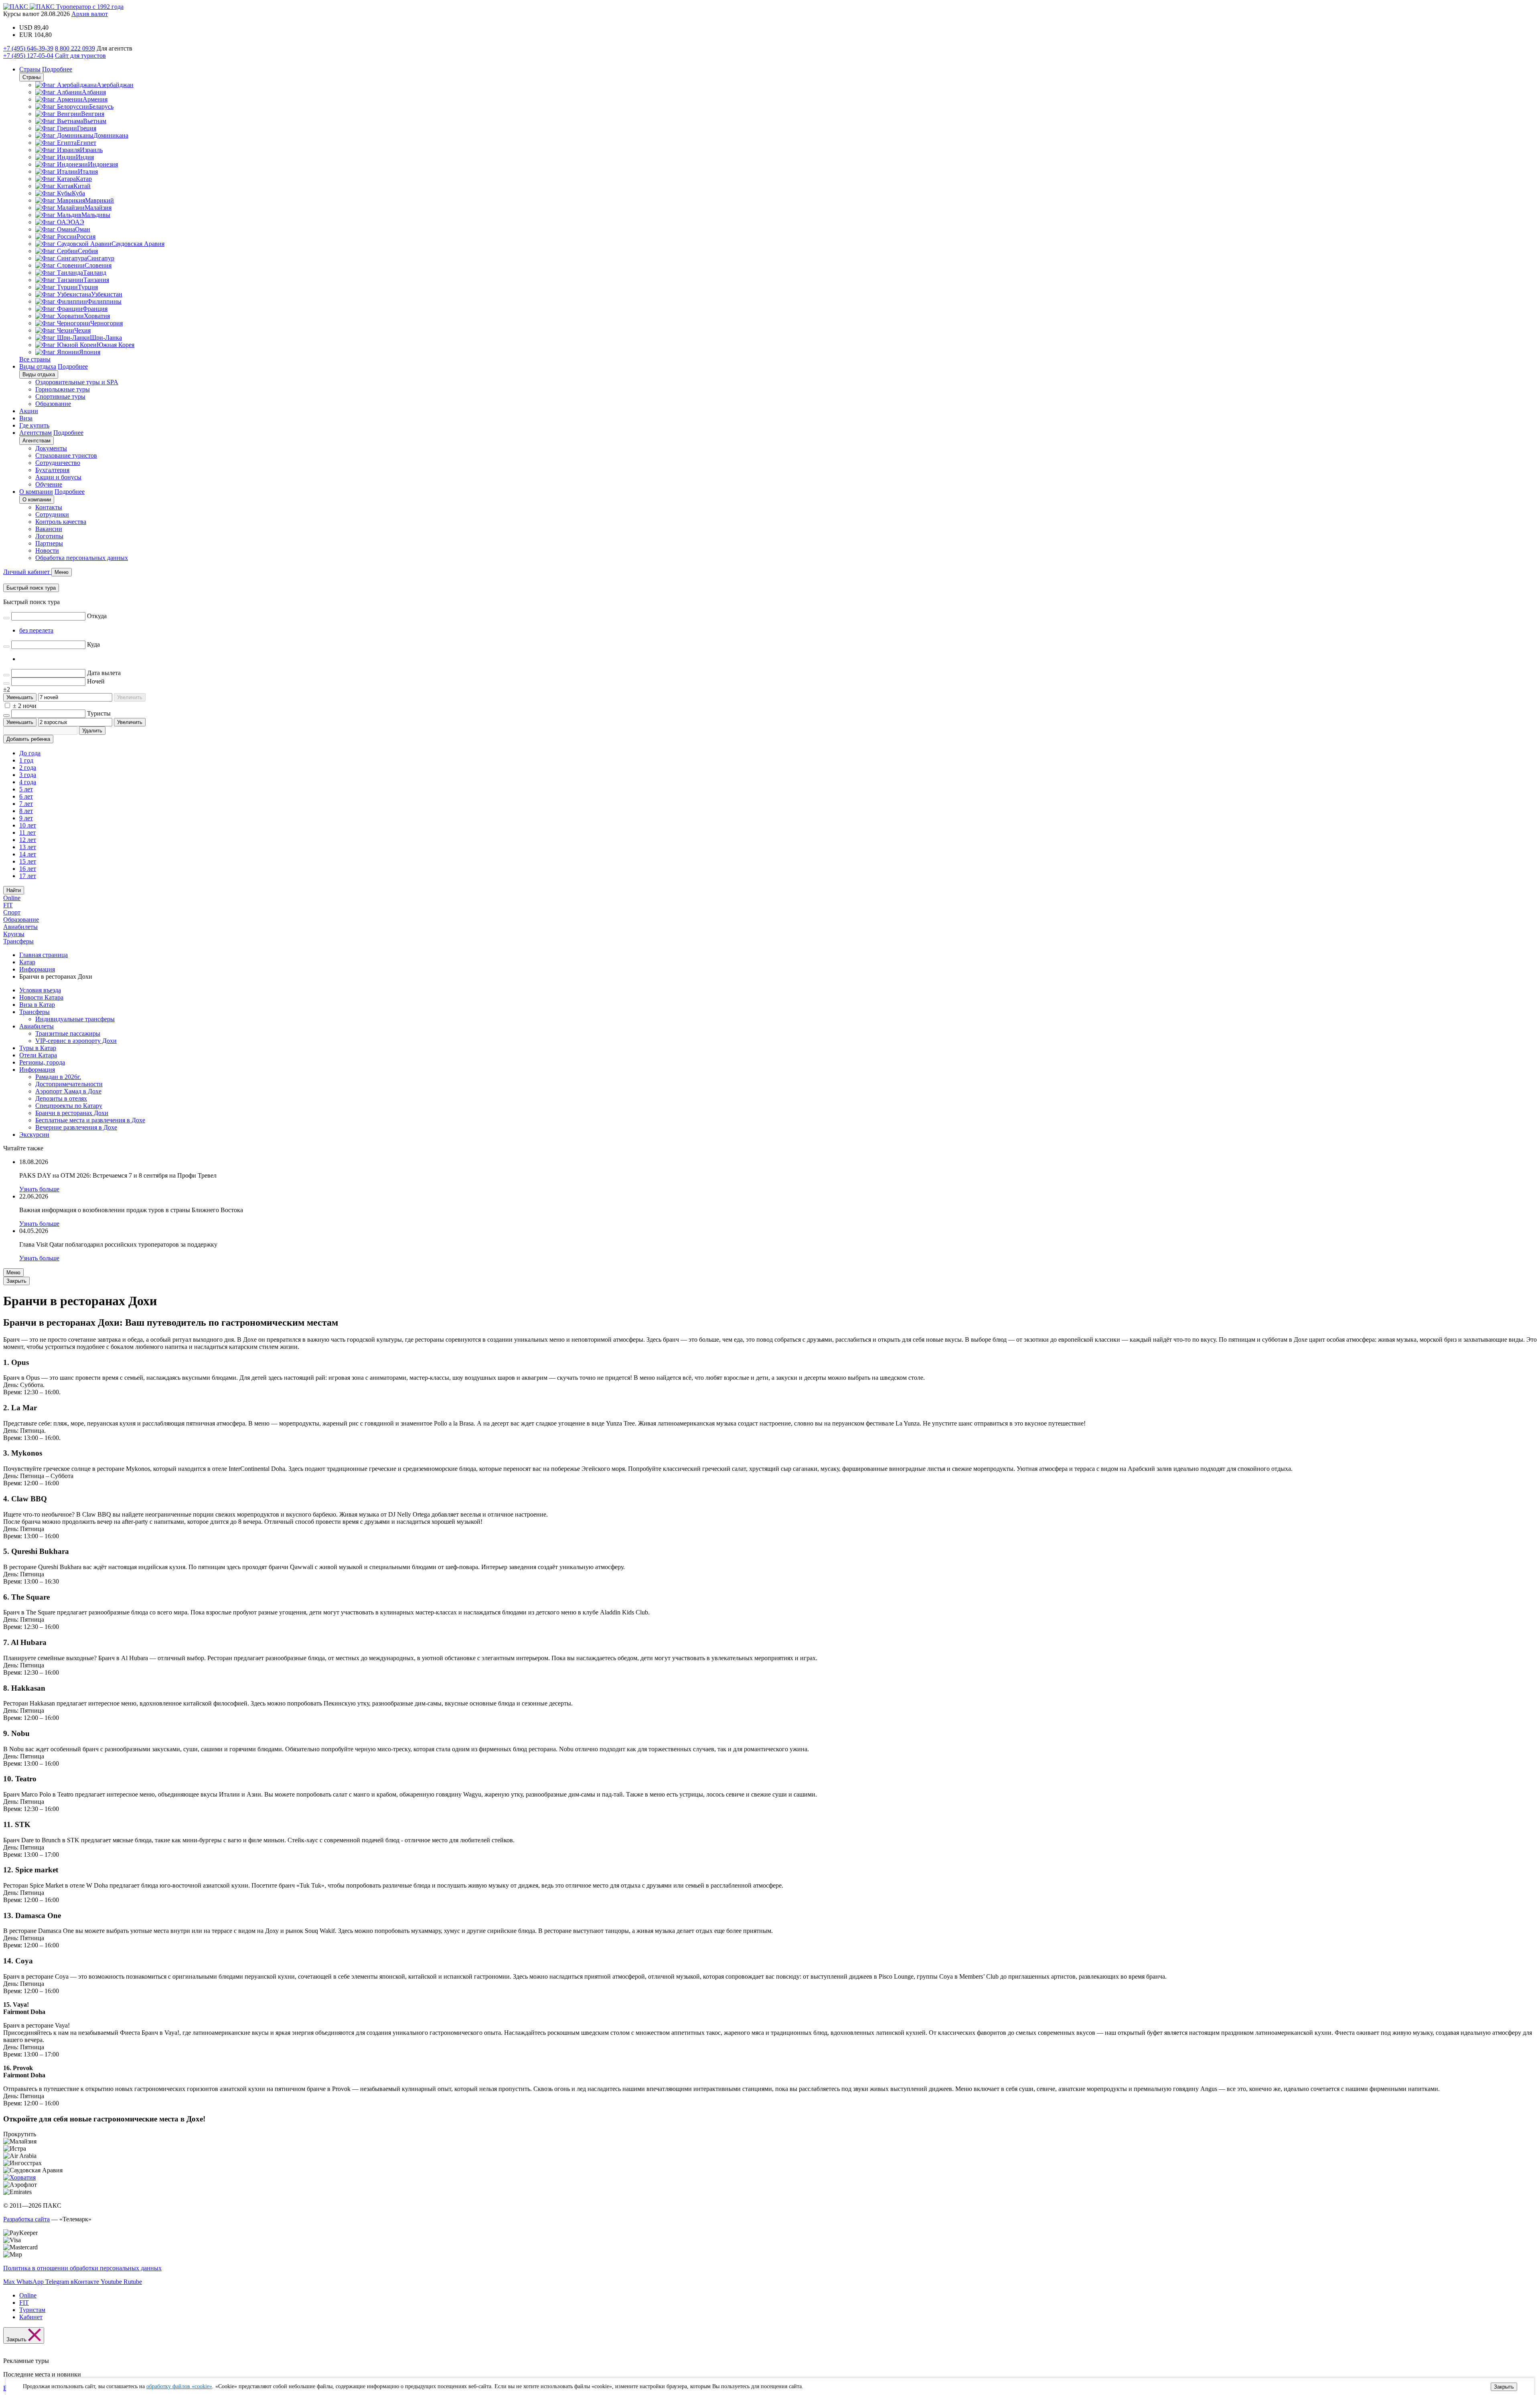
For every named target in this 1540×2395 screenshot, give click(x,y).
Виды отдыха (38, 366)
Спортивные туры (60, 396)
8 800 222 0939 (75, 48)
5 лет (26, 789)
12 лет (28, 840)
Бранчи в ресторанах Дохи (72, 1113)
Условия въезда (40, 990)
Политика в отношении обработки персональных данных (82, 2268)
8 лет (26, 811)
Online (12, 898)
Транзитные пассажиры (68, 1033)
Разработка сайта (26, 2219)
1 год (26, 760)
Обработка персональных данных (82, 558)
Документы (51, 448)
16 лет (28, 869)
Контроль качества (61, 522)
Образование (53, 404)
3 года (28, 775)
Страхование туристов (66, 455)
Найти (14, 890)
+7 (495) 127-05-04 (28, 56)
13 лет (28, 847)
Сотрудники (52, 514)
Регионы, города (42, 1062)
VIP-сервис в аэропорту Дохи (76, 1041)
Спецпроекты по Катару (69, 1106)
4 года (28, 782)
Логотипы (49, 536)
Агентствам (35, 433)
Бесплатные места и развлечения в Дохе (90, 1120)
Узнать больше (39, 1189)
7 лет (26, 804)
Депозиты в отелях (61, 1098)
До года (30, 753)
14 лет (28, 854)
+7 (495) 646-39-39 (28, 48)
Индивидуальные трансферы (75, 1019)
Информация (37, 1070)
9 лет (26, 818)
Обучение (49, 484)
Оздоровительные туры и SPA (77, 382)
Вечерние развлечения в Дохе (76, 1127)
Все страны (35, 359)
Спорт (12, 912)
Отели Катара (38, 1055)
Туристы (99, 713)
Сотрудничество (58, 463)
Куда (93, 644)
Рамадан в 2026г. (58, 1077)
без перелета (36, 630)
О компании (36, 492)
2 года (28, 768)
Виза (26, 418)
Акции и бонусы (58, 477)
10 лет (28, 825)
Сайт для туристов (80, 56)
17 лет (28, 876)
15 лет (28, 861)
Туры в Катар (38, 1048)
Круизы (14, 934)
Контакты (49, 507)
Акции (29, 411)
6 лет (26, 796)
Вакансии (49, 529)
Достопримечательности (69, 1084)
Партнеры (49, 543)
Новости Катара (41, 997)
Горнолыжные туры (63, 389)
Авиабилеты (20, 927)
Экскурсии (34, 1135)
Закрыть (1504, 2387)
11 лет (27, 832)
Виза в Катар (37, 1005)
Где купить (34, 425)
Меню (13, 1273)
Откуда (97, 616)
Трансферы (18, 941)
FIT (8, 905)
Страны (30, 69)
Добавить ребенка (28, 739)
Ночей (96, 681)
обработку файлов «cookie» (179, 2386)
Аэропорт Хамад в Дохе (68, 1091)
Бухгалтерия (52, 470)
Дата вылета (104, 673)
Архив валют (90, 14)
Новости (47, 551)
